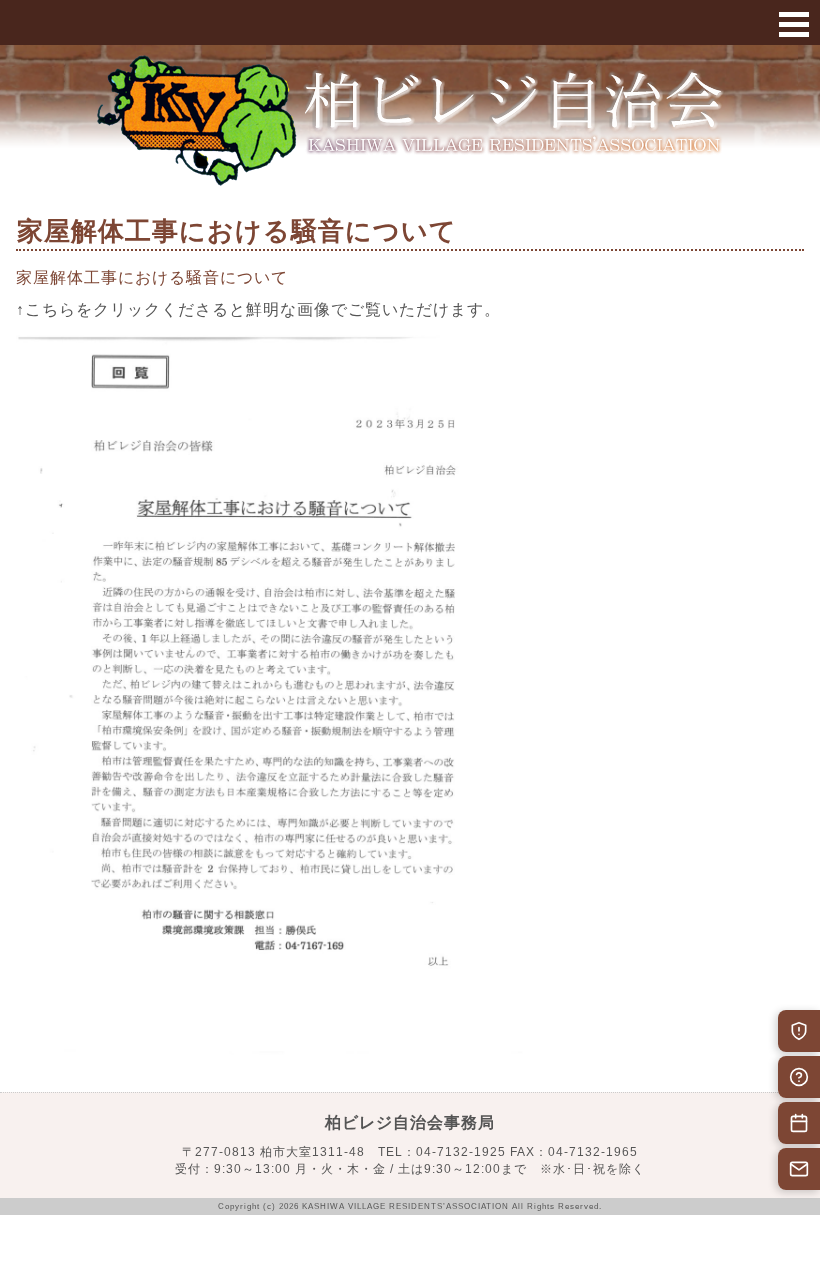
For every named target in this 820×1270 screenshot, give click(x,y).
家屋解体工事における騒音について (152, 277)
